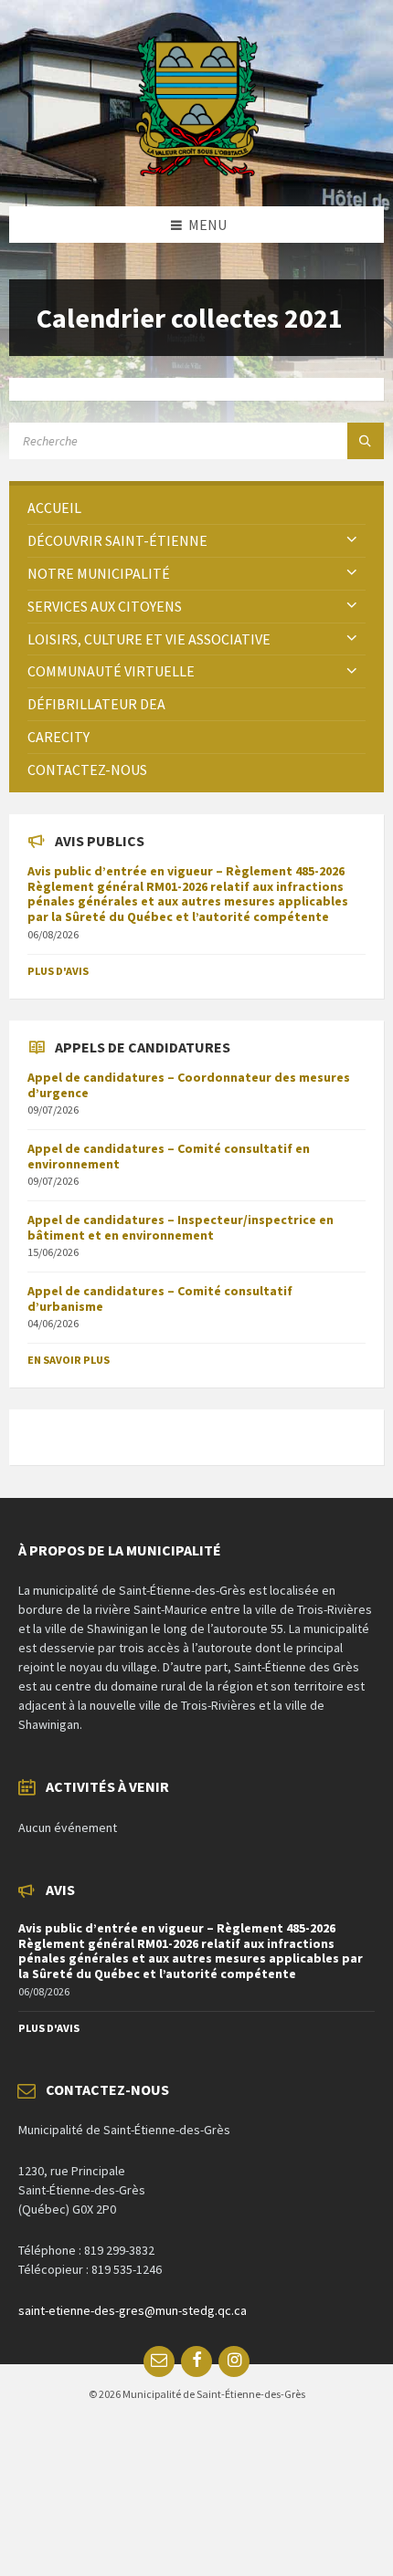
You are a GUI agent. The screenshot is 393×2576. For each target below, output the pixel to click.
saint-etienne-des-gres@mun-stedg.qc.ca (133, 2310)
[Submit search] (366, 441)
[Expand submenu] (352, 540)
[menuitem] (196, 508)
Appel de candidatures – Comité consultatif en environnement (169, 1156)
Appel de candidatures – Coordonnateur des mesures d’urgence (189, 1085)
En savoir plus (69, 1360)
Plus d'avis (58, 971)
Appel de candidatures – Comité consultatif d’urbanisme (160, 1298)
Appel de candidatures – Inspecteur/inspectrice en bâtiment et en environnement (181, 1227)
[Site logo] (197, 171)
